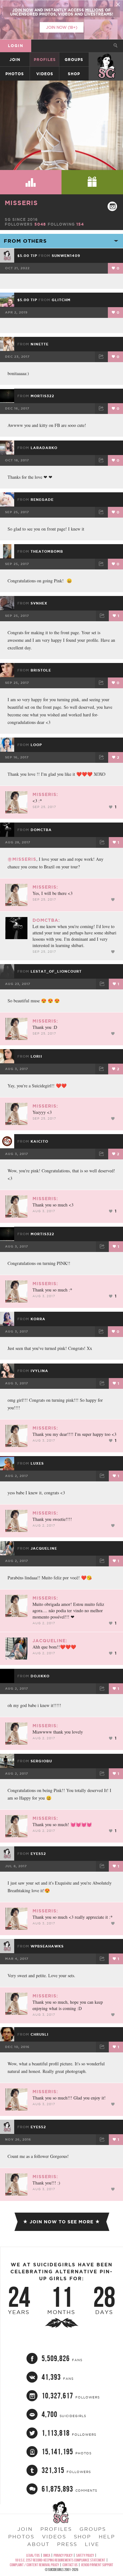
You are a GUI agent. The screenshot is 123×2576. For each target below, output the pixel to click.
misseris (21, 203)
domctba (41, 830)
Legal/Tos (33, 2555)
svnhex (39, 603)
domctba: (46, 920)
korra (38, 1319)
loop (36, 745)
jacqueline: (50, 1641)
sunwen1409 (66, 256)
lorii (36, 1056)
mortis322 (42, 396)
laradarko (44, 448)
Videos (45, 74)
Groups (74, 60)
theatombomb (47, 551)
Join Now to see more (61, 2222)
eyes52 (38, 1854)
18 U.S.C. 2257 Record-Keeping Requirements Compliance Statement (60, 2560)
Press (67, 2544)
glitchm (61, 300)
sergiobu (41, 1761)
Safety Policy (85, 2555)
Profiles (45, 60)
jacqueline (44, 1548)
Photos (15, 74)
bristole (41, 670)
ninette (40, 344)
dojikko (40, 1676)
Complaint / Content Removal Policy (34, 2565)
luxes (37, 1463)
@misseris (22, 859)
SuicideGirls (106, 60)
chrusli (40, 2034)
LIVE (92, 2544)
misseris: (45, 794)
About (38, 2544)
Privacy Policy (63, 2555)
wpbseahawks (47, 1946)
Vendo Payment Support (97, 2565)
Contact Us (70, 2565)
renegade (42, 500)
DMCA (47, 2555)
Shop (74, 74)
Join (15, 60)
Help (107, 2537)
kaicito (39, 1141)
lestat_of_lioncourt (56, 971)
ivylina (39, 1371)
